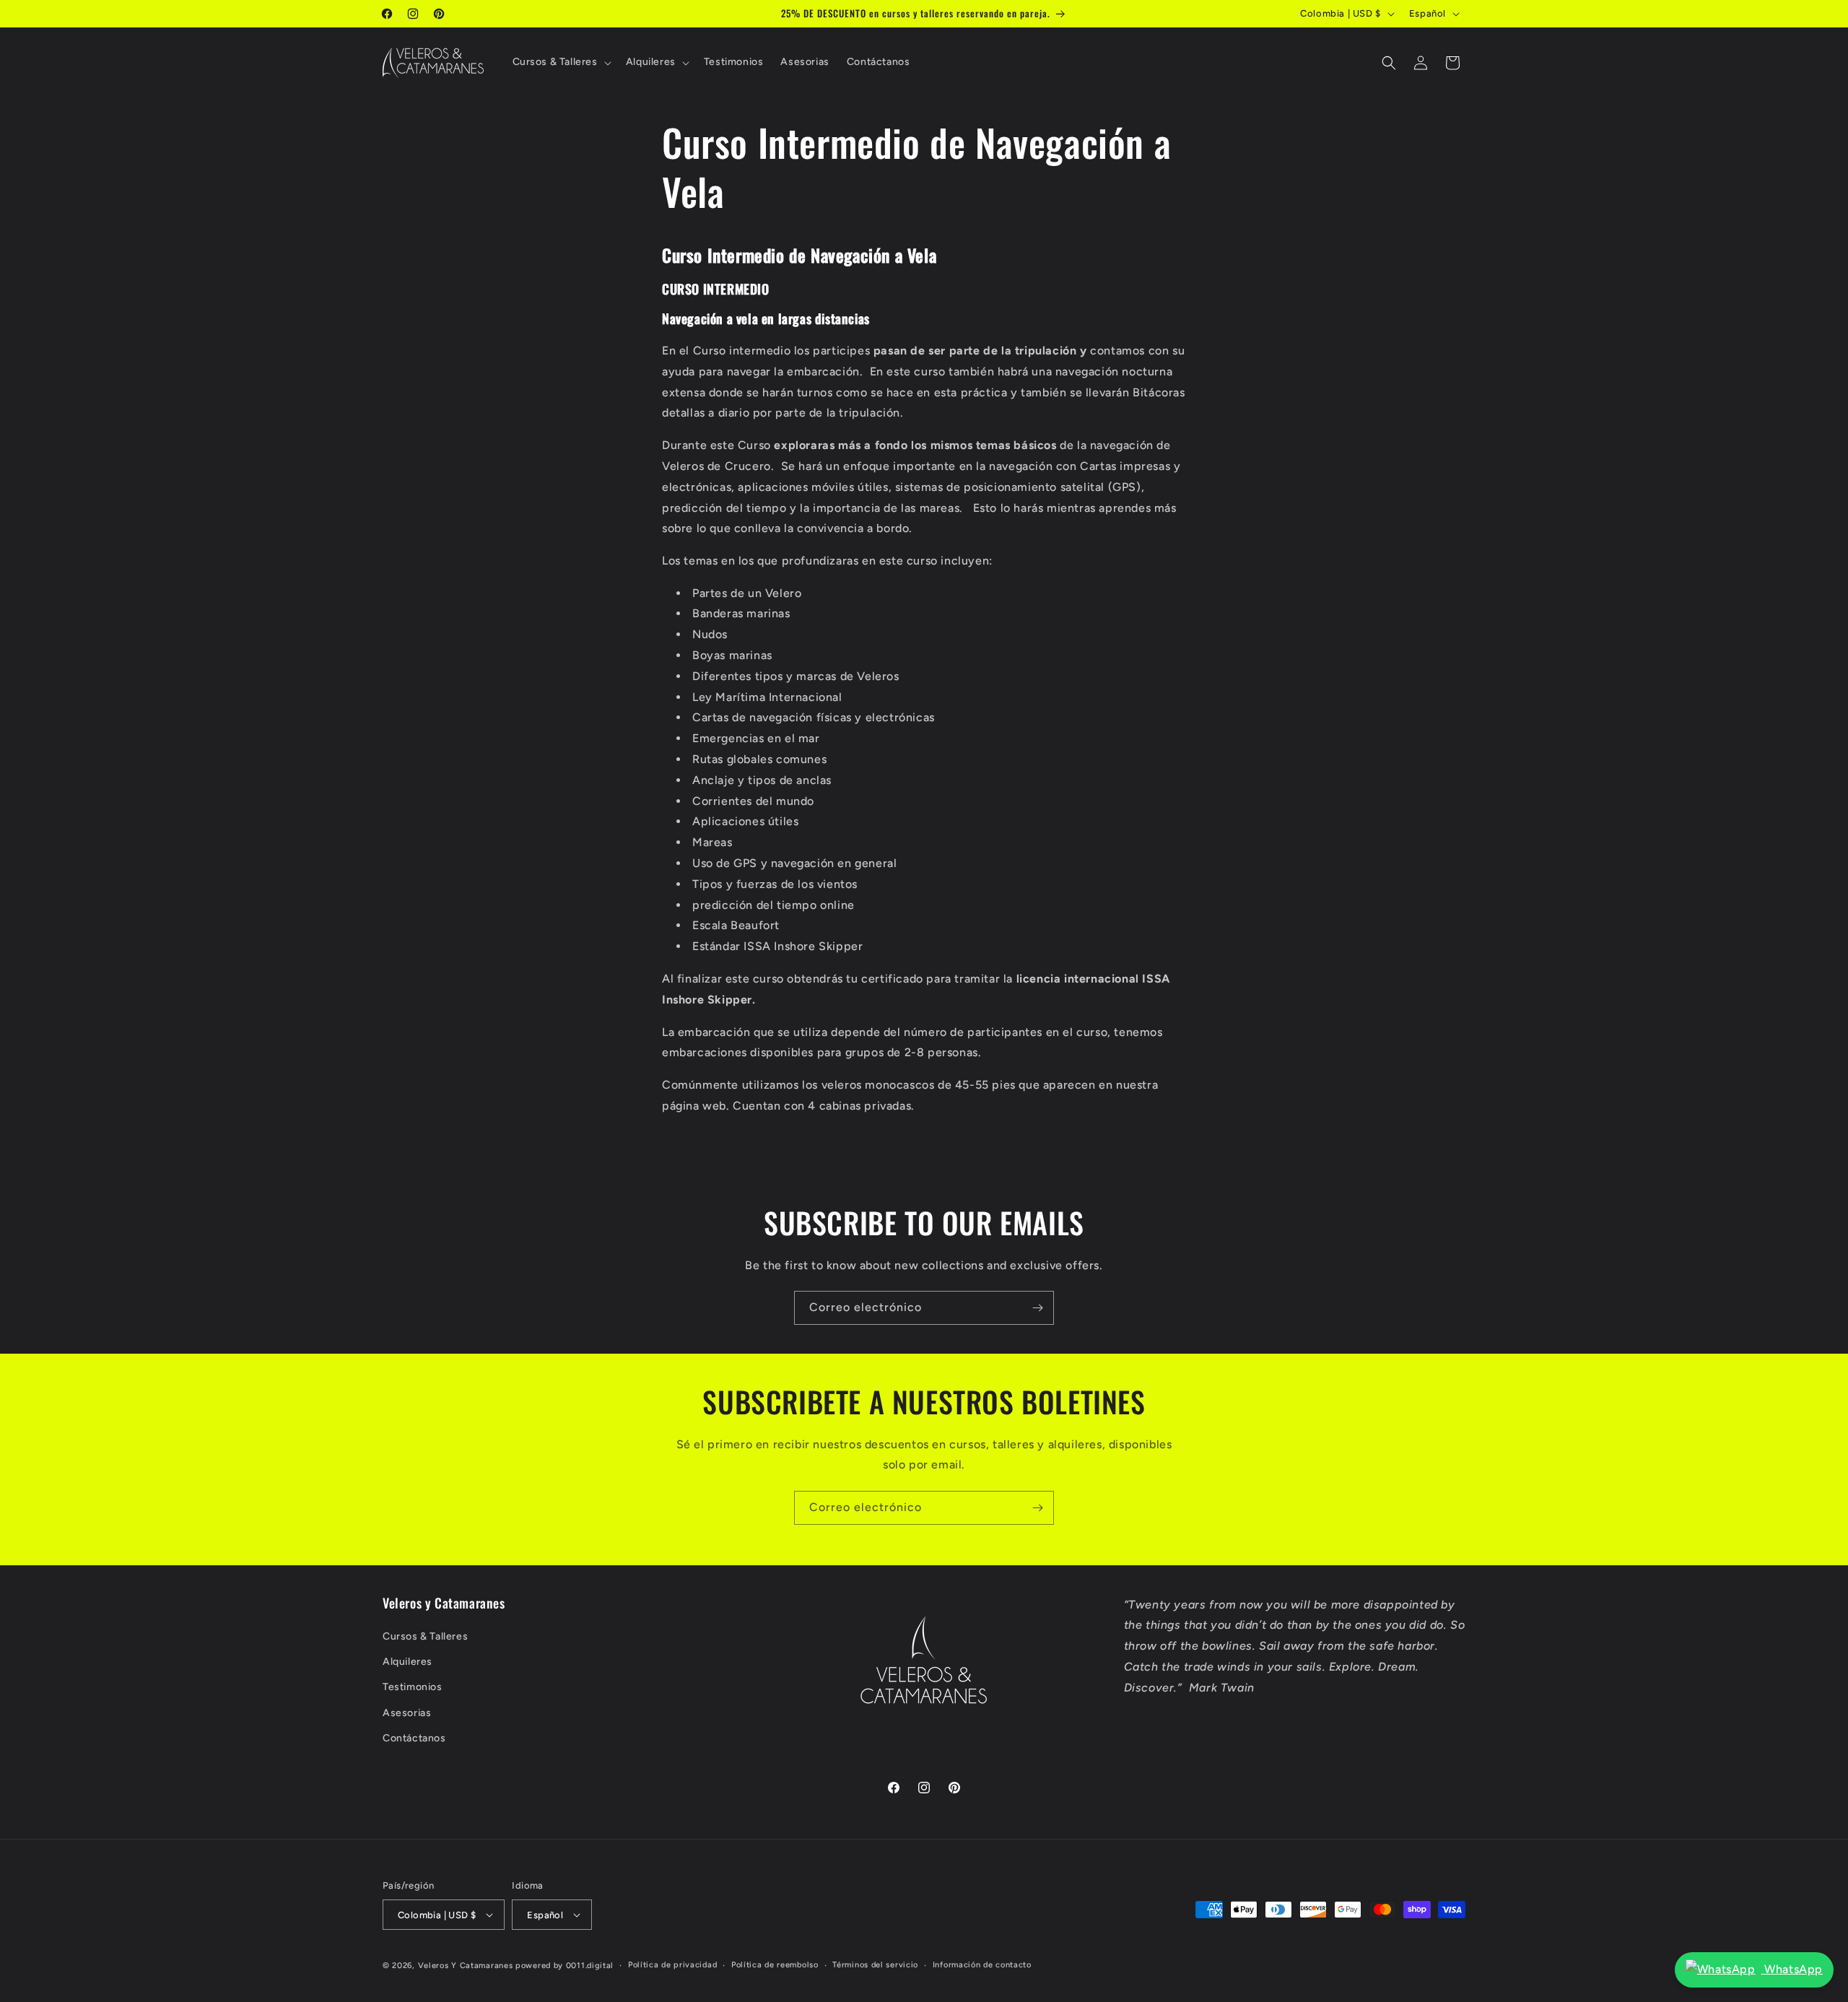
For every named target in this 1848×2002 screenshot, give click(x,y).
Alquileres (407, 1662)
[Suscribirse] (1037, 1308)
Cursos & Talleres (425, 1636)
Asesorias (407, 1713)
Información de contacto (982, 1965)
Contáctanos (414, 1738)
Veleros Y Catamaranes (466, 1966)
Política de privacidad (672, 1965)
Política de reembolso (775, 1965)
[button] (561, 62)
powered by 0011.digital (565, 1966)
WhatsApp (1792, 1969)
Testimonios (413, 1687)
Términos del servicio (875, 1965)
